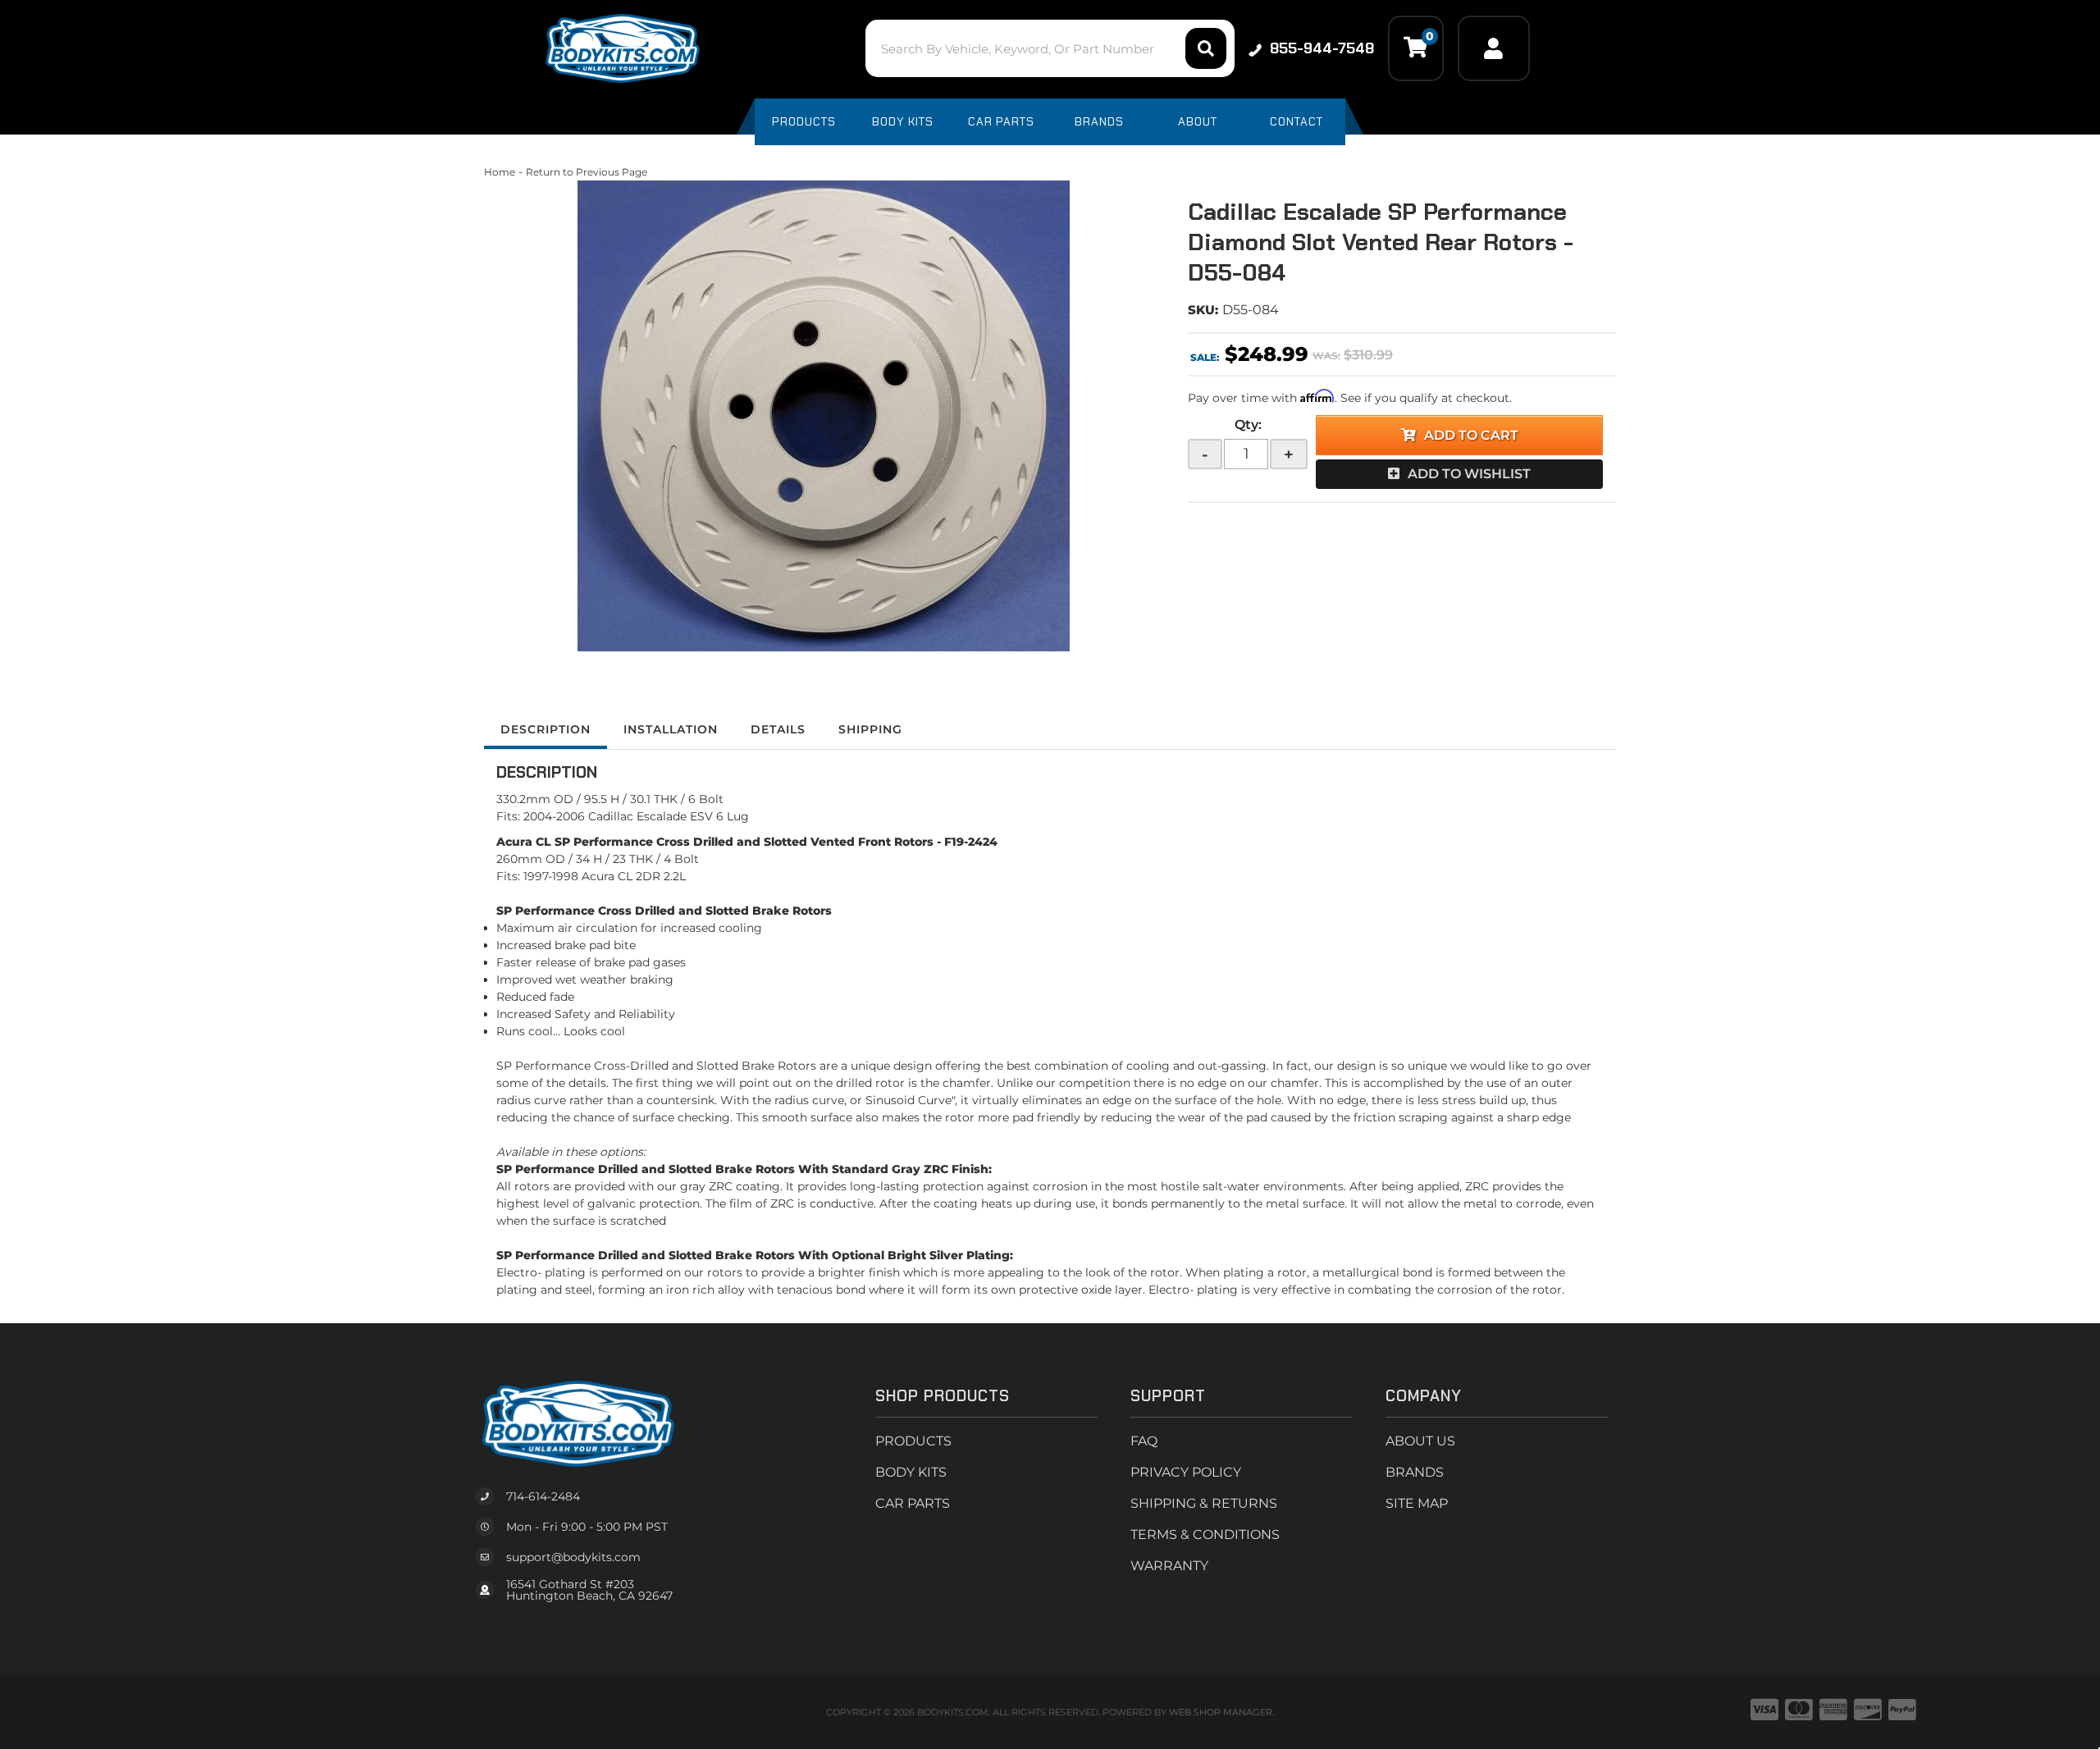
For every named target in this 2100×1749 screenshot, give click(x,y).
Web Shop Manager (1221, 1712)
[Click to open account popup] (1494, 48)
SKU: (1203, 310)
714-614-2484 (543, 1496)
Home (500, 172)
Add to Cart (1471, 435)
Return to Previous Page (587, 172)
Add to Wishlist (1469, 474)
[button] (1050, 48)
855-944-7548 (1322, 48)
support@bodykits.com (573, 1557)
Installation (671, 729)
